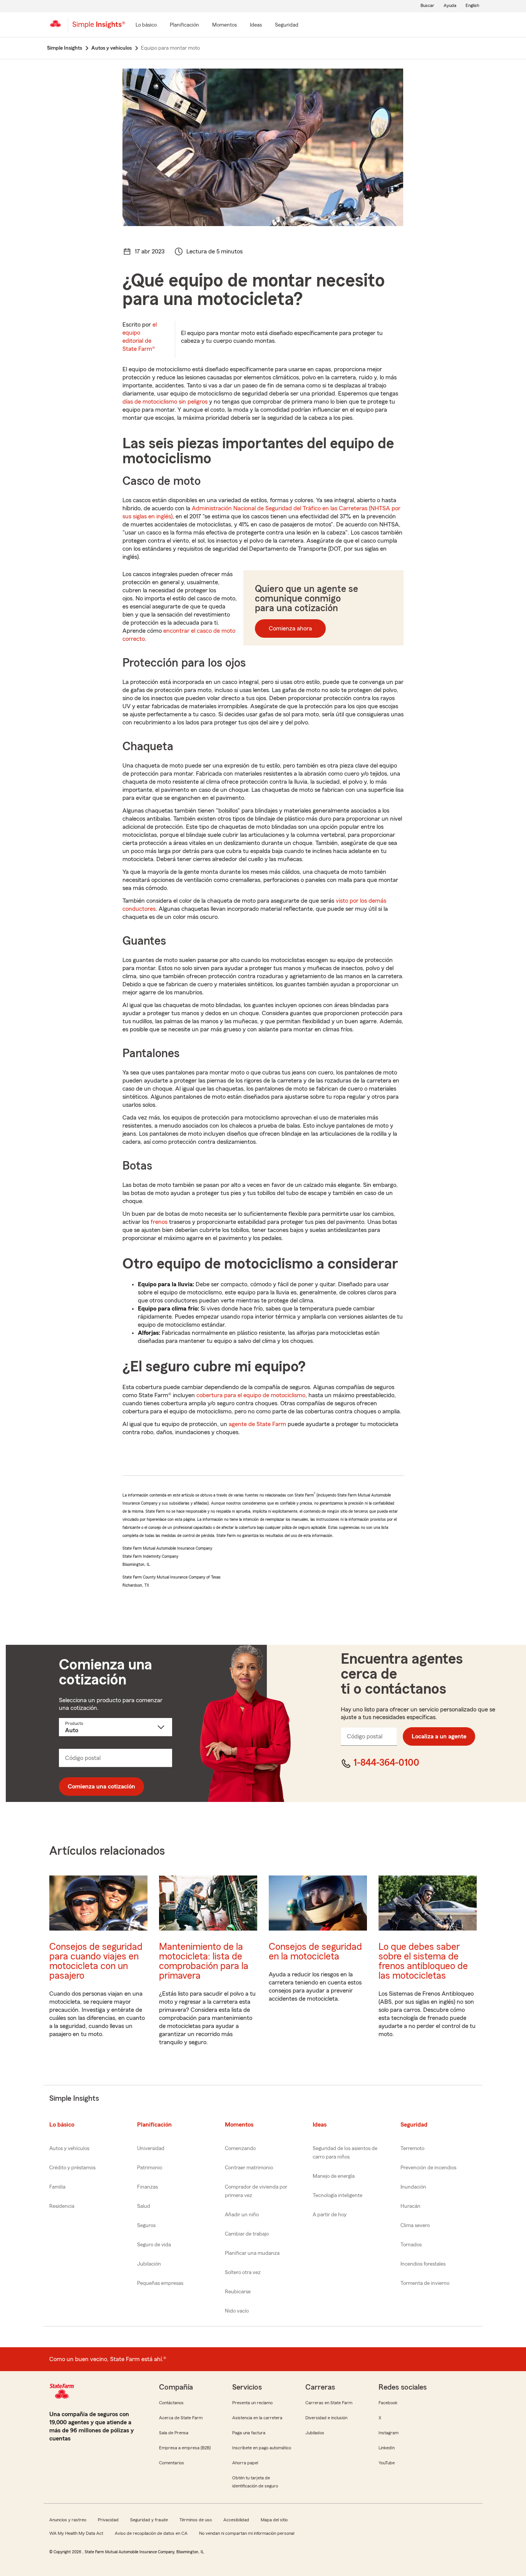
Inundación (413, 2187)
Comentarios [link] (172, 2463)
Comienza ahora (290, 628)
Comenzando (240, 2149)
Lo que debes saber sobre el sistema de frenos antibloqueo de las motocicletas (423, 1961)
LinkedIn (387, 2448)
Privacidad (108, 2520)
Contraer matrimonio (249, 2168)
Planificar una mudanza (252, 2253)
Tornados (411, 2245)
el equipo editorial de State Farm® (140, 337)
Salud (144, 2206)
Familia (57, 2187)
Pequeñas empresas (160, 2283)
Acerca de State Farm (181, 2418)
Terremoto (412, 2149)
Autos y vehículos (69, 2149)
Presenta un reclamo (252, 2403)
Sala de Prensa (174, 2433)
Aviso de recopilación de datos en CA (151, 2533)
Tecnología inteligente (338, 2196)
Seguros (146, 2226)
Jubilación (149, 2264)
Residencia (62, 2206)
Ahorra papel (245, 2463)
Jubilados (315, 2433)
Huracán (410, 2206)
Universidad (151, 2149)
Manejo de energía (334, 2176)
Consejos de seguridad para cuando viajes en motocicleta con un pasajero (96, 1961)
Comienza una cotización (101, 1787)
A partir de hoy (330, 2215)
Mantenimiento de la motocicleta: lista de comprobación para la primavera (204, 1961)
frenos (159, 1222)
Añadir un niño (242, 2215)
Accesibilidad (236, 2520)
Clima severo (415, 2226)
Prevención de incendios (428, 2168)
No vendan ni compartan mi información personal (247, 2533)
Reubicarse (238, 2292)
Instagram (389, 2433)
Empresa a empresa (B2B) (185, 2448)
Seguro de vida (154, 2245)
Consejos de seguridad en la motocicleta (315, 1952)
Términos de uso (196, 2520)
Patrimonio (150, 2168)
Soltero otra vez (243, 2273)
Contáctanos (171, 2403)
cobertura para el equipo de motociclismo (251, 1395)
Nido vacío (237, 2311)
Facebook (388, 2403)
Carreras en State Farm (329, 2403)
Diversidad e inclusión (326, 2418)
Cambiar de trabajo (247, 2234)
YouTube (387, 2463)
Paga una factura (249, 2433)
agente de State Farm (257, 1424)
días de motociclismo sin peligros (165, 402)
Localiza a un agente (439, 1736)
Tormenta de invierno (425, 2283)
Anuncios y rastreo (68, 2520)
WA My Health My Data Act (76, 2533)
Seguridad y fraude (149, 2520)
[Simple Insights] (99, 28)
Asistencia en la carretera (257, 2418)
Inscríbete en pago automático (262, 2448)
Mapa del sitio (274, 2520)
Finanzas (147, 2187)
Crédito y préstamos (72, 2168)
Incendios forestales (423, 2264)
